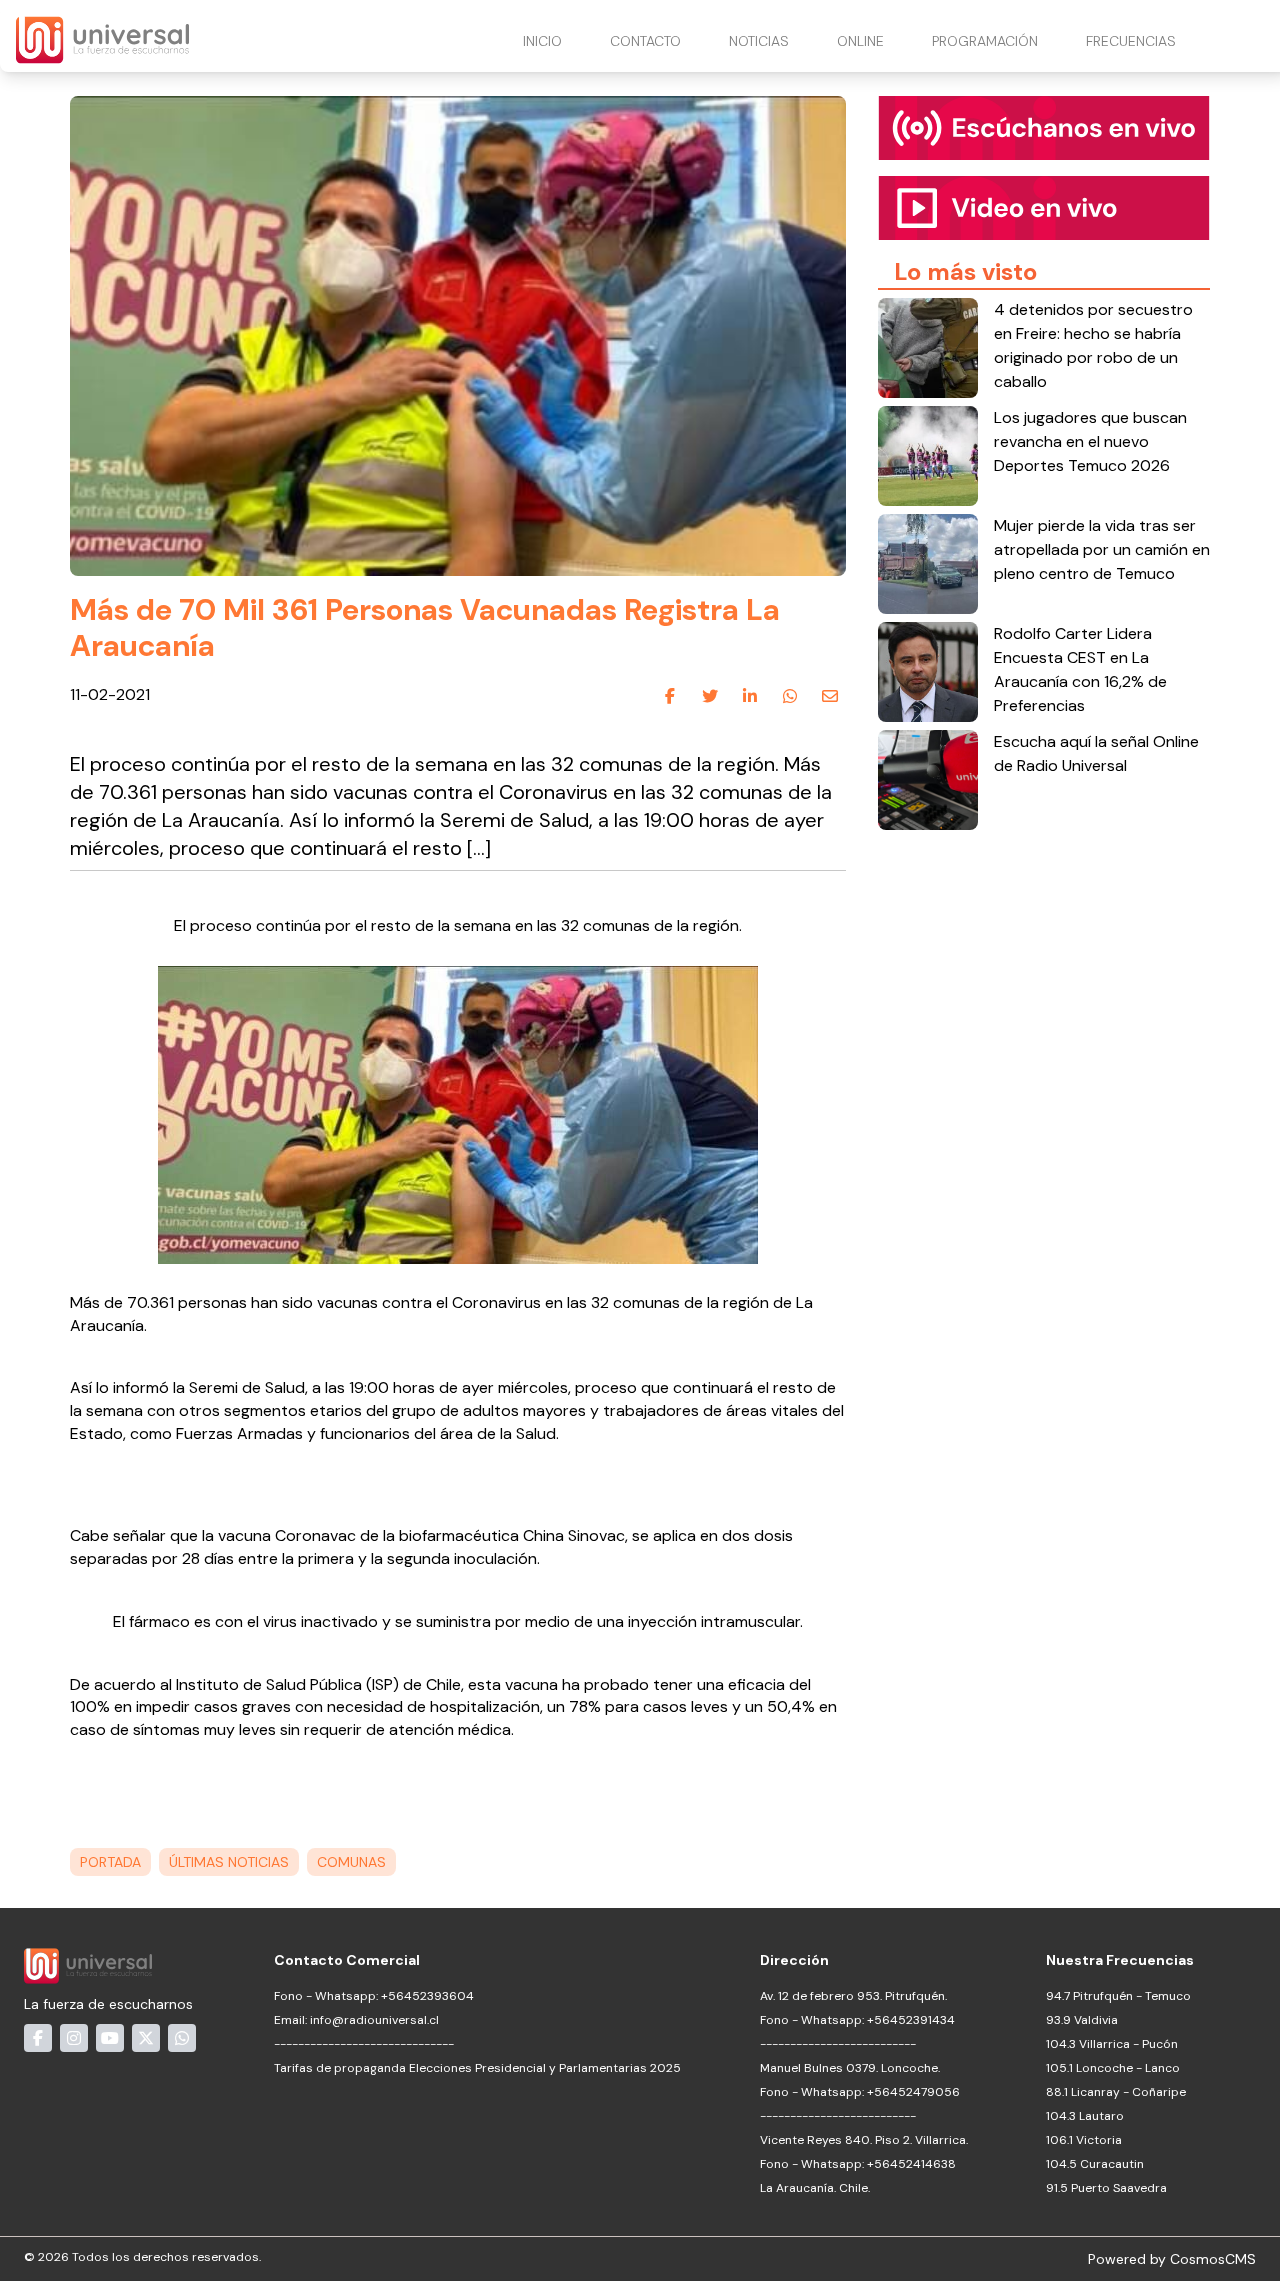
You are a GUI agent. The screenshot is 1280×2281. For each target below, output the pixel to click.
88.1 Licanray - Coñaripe (1116, 2092)
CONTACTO (645, 41)
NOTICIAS (759, 41)
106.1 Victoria (1084, 2140)
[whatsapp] (790, 696)
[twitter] (710, 696)
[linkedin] (750, 696)
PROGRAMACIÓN (985, 41)
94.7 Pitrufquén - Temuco (1118, 1996)
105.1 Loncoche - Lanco (1113, 2068)
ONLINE (860, 41)
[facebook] (670, 696)
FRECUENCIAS (1131, 41)
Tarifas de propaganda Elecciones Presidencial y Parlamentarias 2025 (477, 2068)
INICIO (542, 41)
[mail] (830, 696)
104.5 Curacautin (1095, 2164)
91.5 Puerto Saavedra (1106, 2188)
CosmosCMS (1213, 2259)
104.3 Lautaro (1085, 2116)
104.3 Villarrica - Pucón (1112, 2044)
